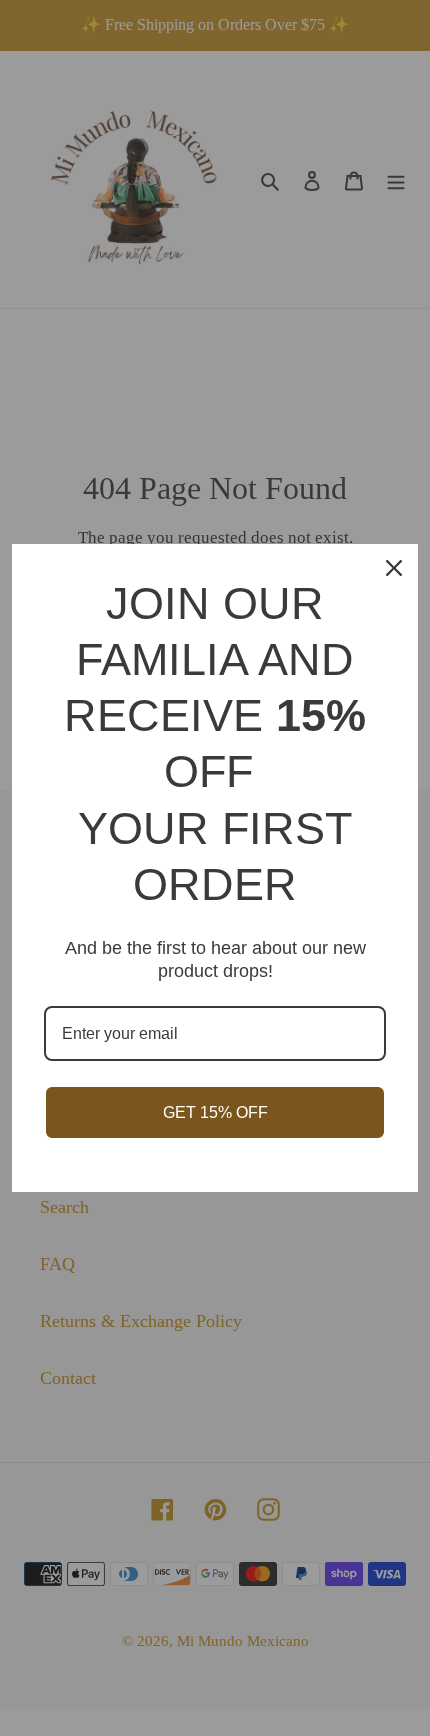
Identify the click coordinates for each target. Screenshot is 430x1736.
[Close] (394, 568)
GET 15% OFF (215, 1112)
